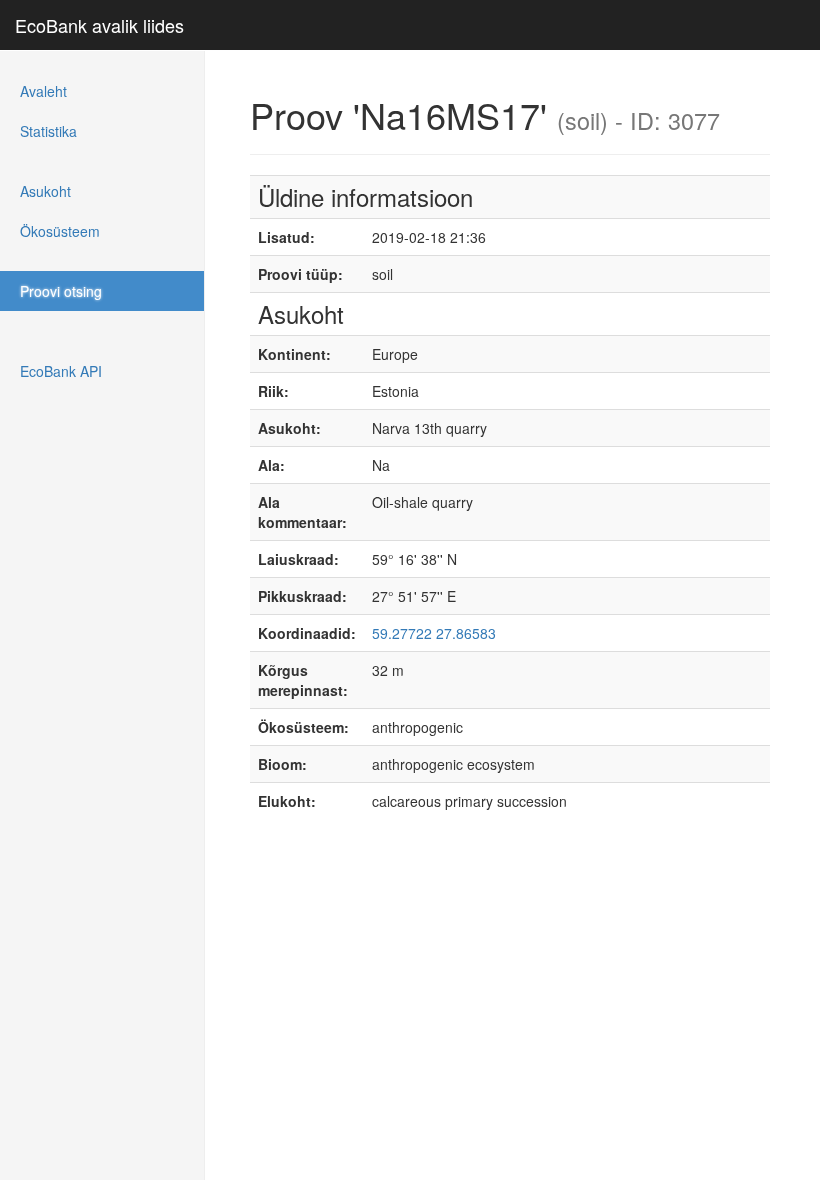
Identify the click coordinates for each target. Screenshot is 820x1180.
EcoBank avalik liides (99, 25)
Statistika (48, 131)
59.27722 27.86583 (434, 633)
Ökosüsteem (60, 231)
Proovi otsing (61, 291)
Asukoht (45, 191)
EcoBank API (61, 371)
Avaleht (43, 91)
